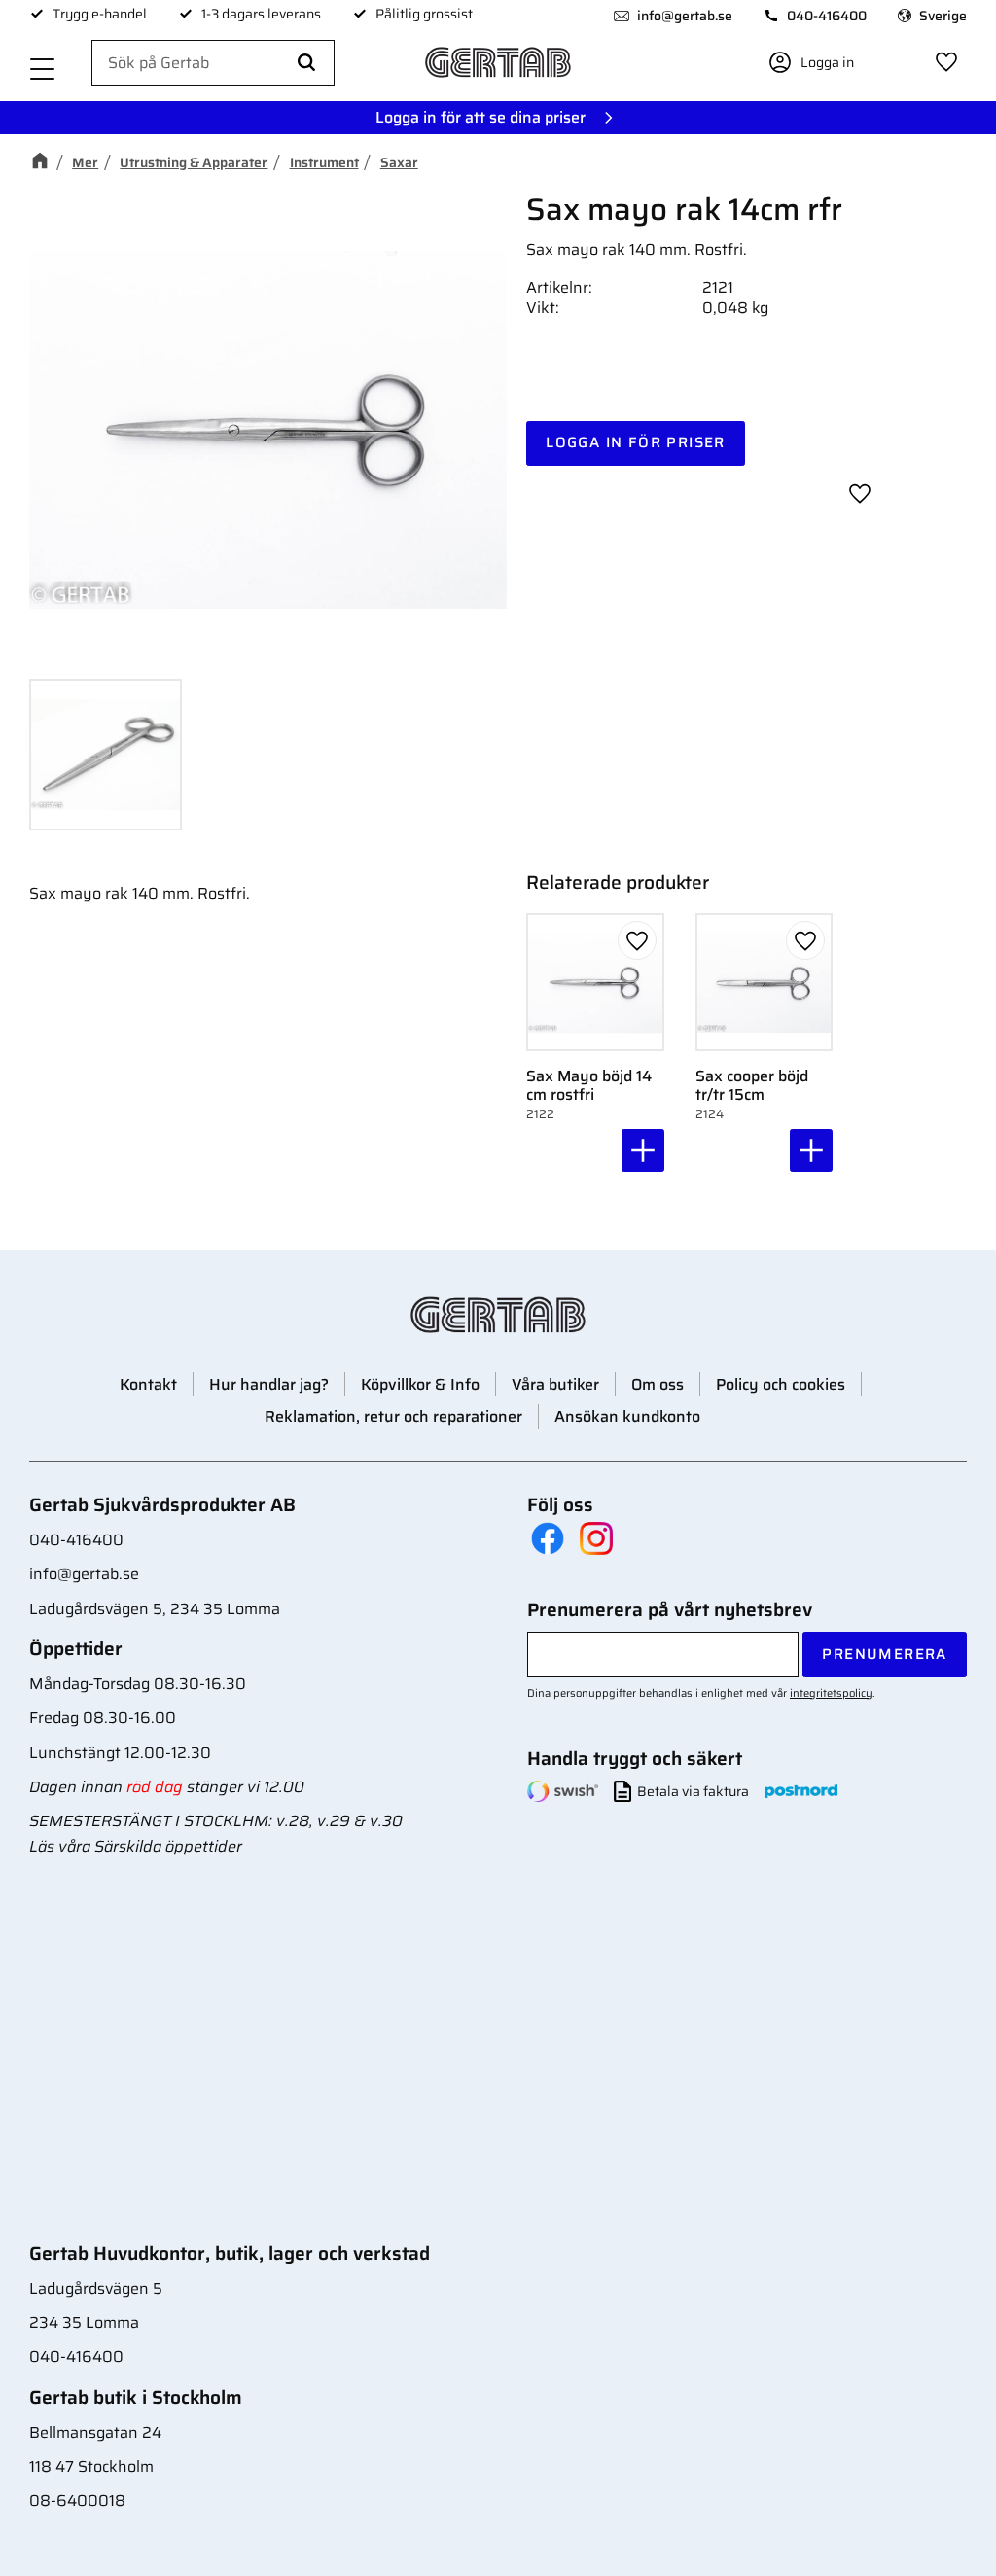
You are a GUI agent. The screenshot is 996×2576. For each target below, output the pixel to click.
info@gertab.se (685, 16)
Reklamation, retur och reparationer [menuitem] (393, 1416)
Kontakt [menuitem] (148, 1384)
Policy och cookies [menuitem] (781, 1384)
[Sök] (306, 63)
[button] (43, 71)
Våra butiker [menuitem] (555, 1384)
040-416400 (827, 16)
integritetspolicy (831, 1693)
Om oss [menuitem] (658, 1384)
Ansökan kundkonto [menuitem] (627, 1416)
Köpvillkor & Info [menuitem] (420, 1384)
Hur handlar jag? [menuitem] (269, 1384)
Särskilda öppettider (168, 1846)
